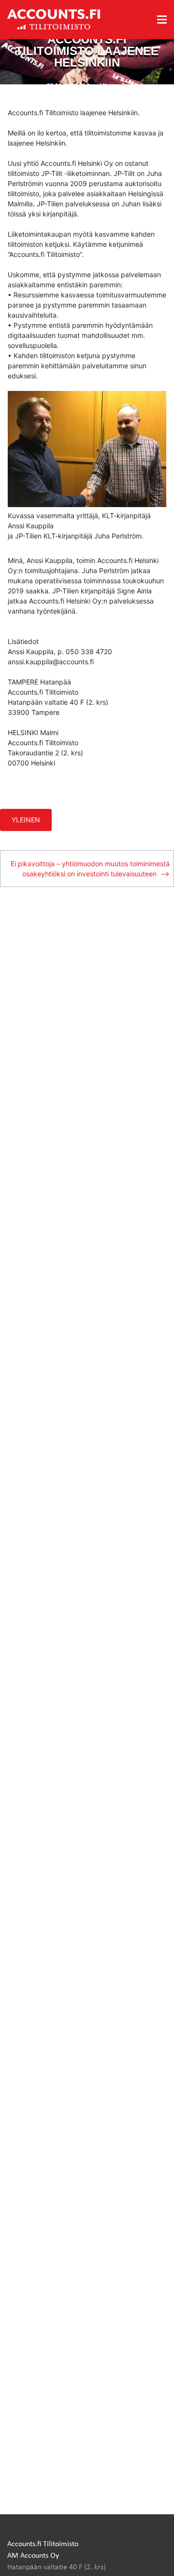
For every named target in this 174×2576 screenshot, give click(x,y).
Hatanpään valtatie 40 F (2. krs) (57, 2566)
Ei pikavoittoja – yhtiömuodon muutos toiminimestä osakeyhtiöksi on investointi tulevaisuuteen (90, 869)
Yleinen (26, 820)
